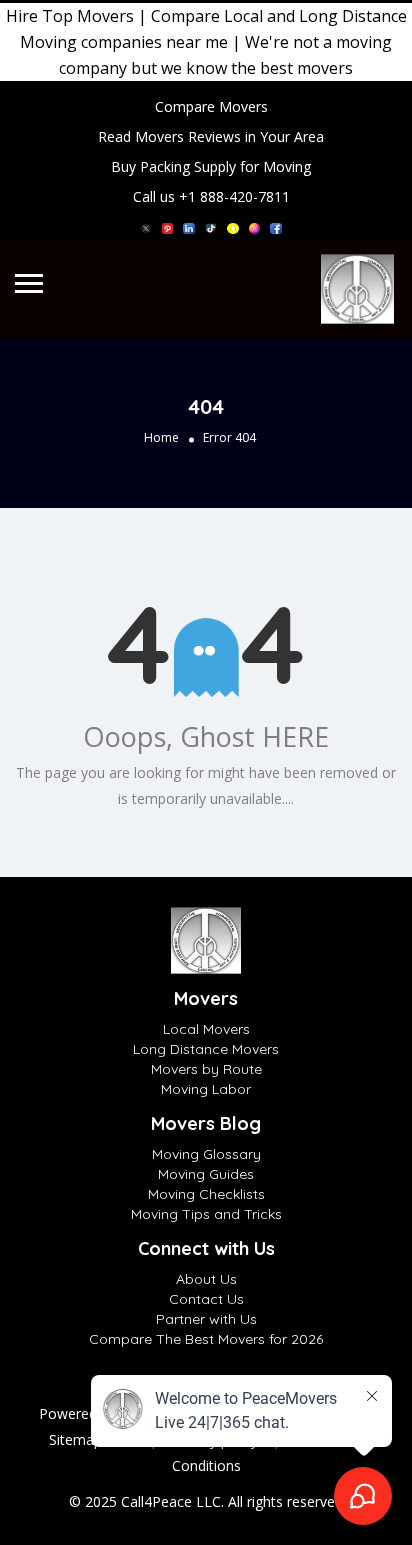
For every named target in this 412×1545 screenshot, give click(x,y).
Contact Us (206, 1299)
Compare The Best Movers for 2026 (206, 1339)
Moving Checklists (206, 1194)
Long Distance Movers (206, 1049)
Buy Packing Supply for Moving (211, 166)
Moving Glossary (206, 1154)
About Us (206, 1279)
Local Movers (206, 1029)
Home (161, 437)
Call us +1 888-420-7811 (211, 196)
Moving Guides (206, 1174)
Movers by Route (206, 1069)
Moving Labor (206, 1089)
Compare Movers (211, 106)
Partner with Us (206, 1319)
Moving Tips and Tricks (206, 1214)
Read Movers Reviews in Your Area (211, 136)
